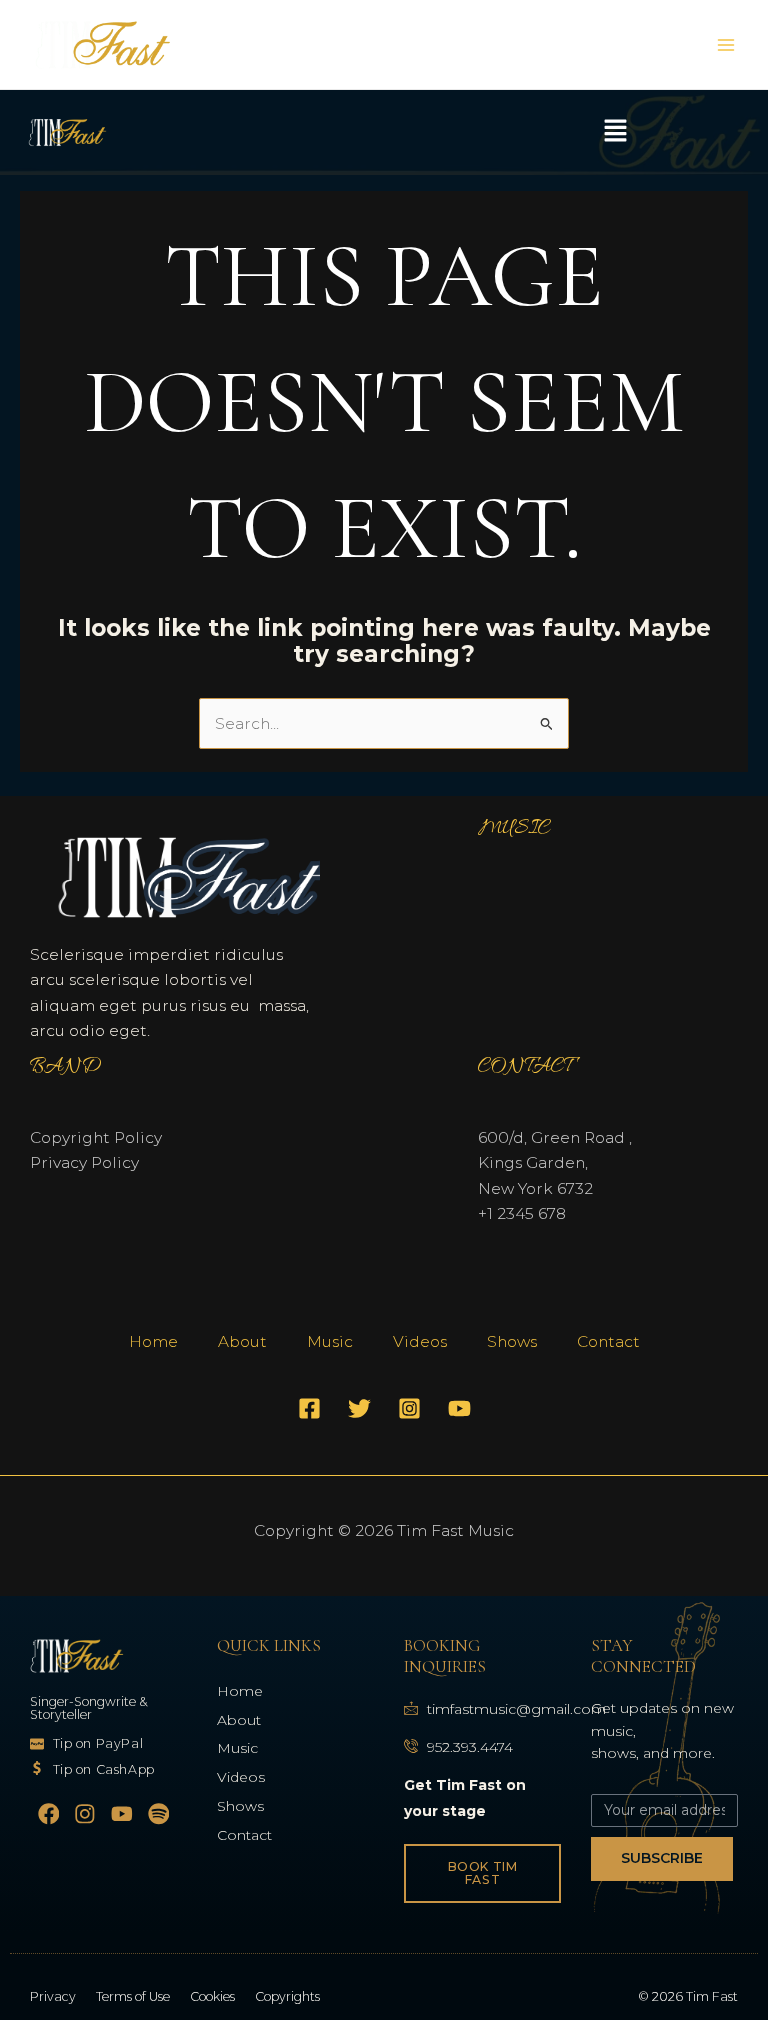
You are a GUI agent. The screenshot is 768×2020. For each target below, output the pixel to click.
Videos (420, 1341)
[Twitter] (359, 1408)
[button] (615, 132)
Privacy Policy (84, 1162)
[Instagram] (409, 1408)
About (242, 1341)
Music (330, 1341)
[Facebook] (309, 1408)
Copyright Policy (96, 1137)
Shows (512, 1341)
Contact (608, 1341)
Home (153, 1341)
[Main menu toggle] (726, 44)
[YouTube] (459, 1408)
